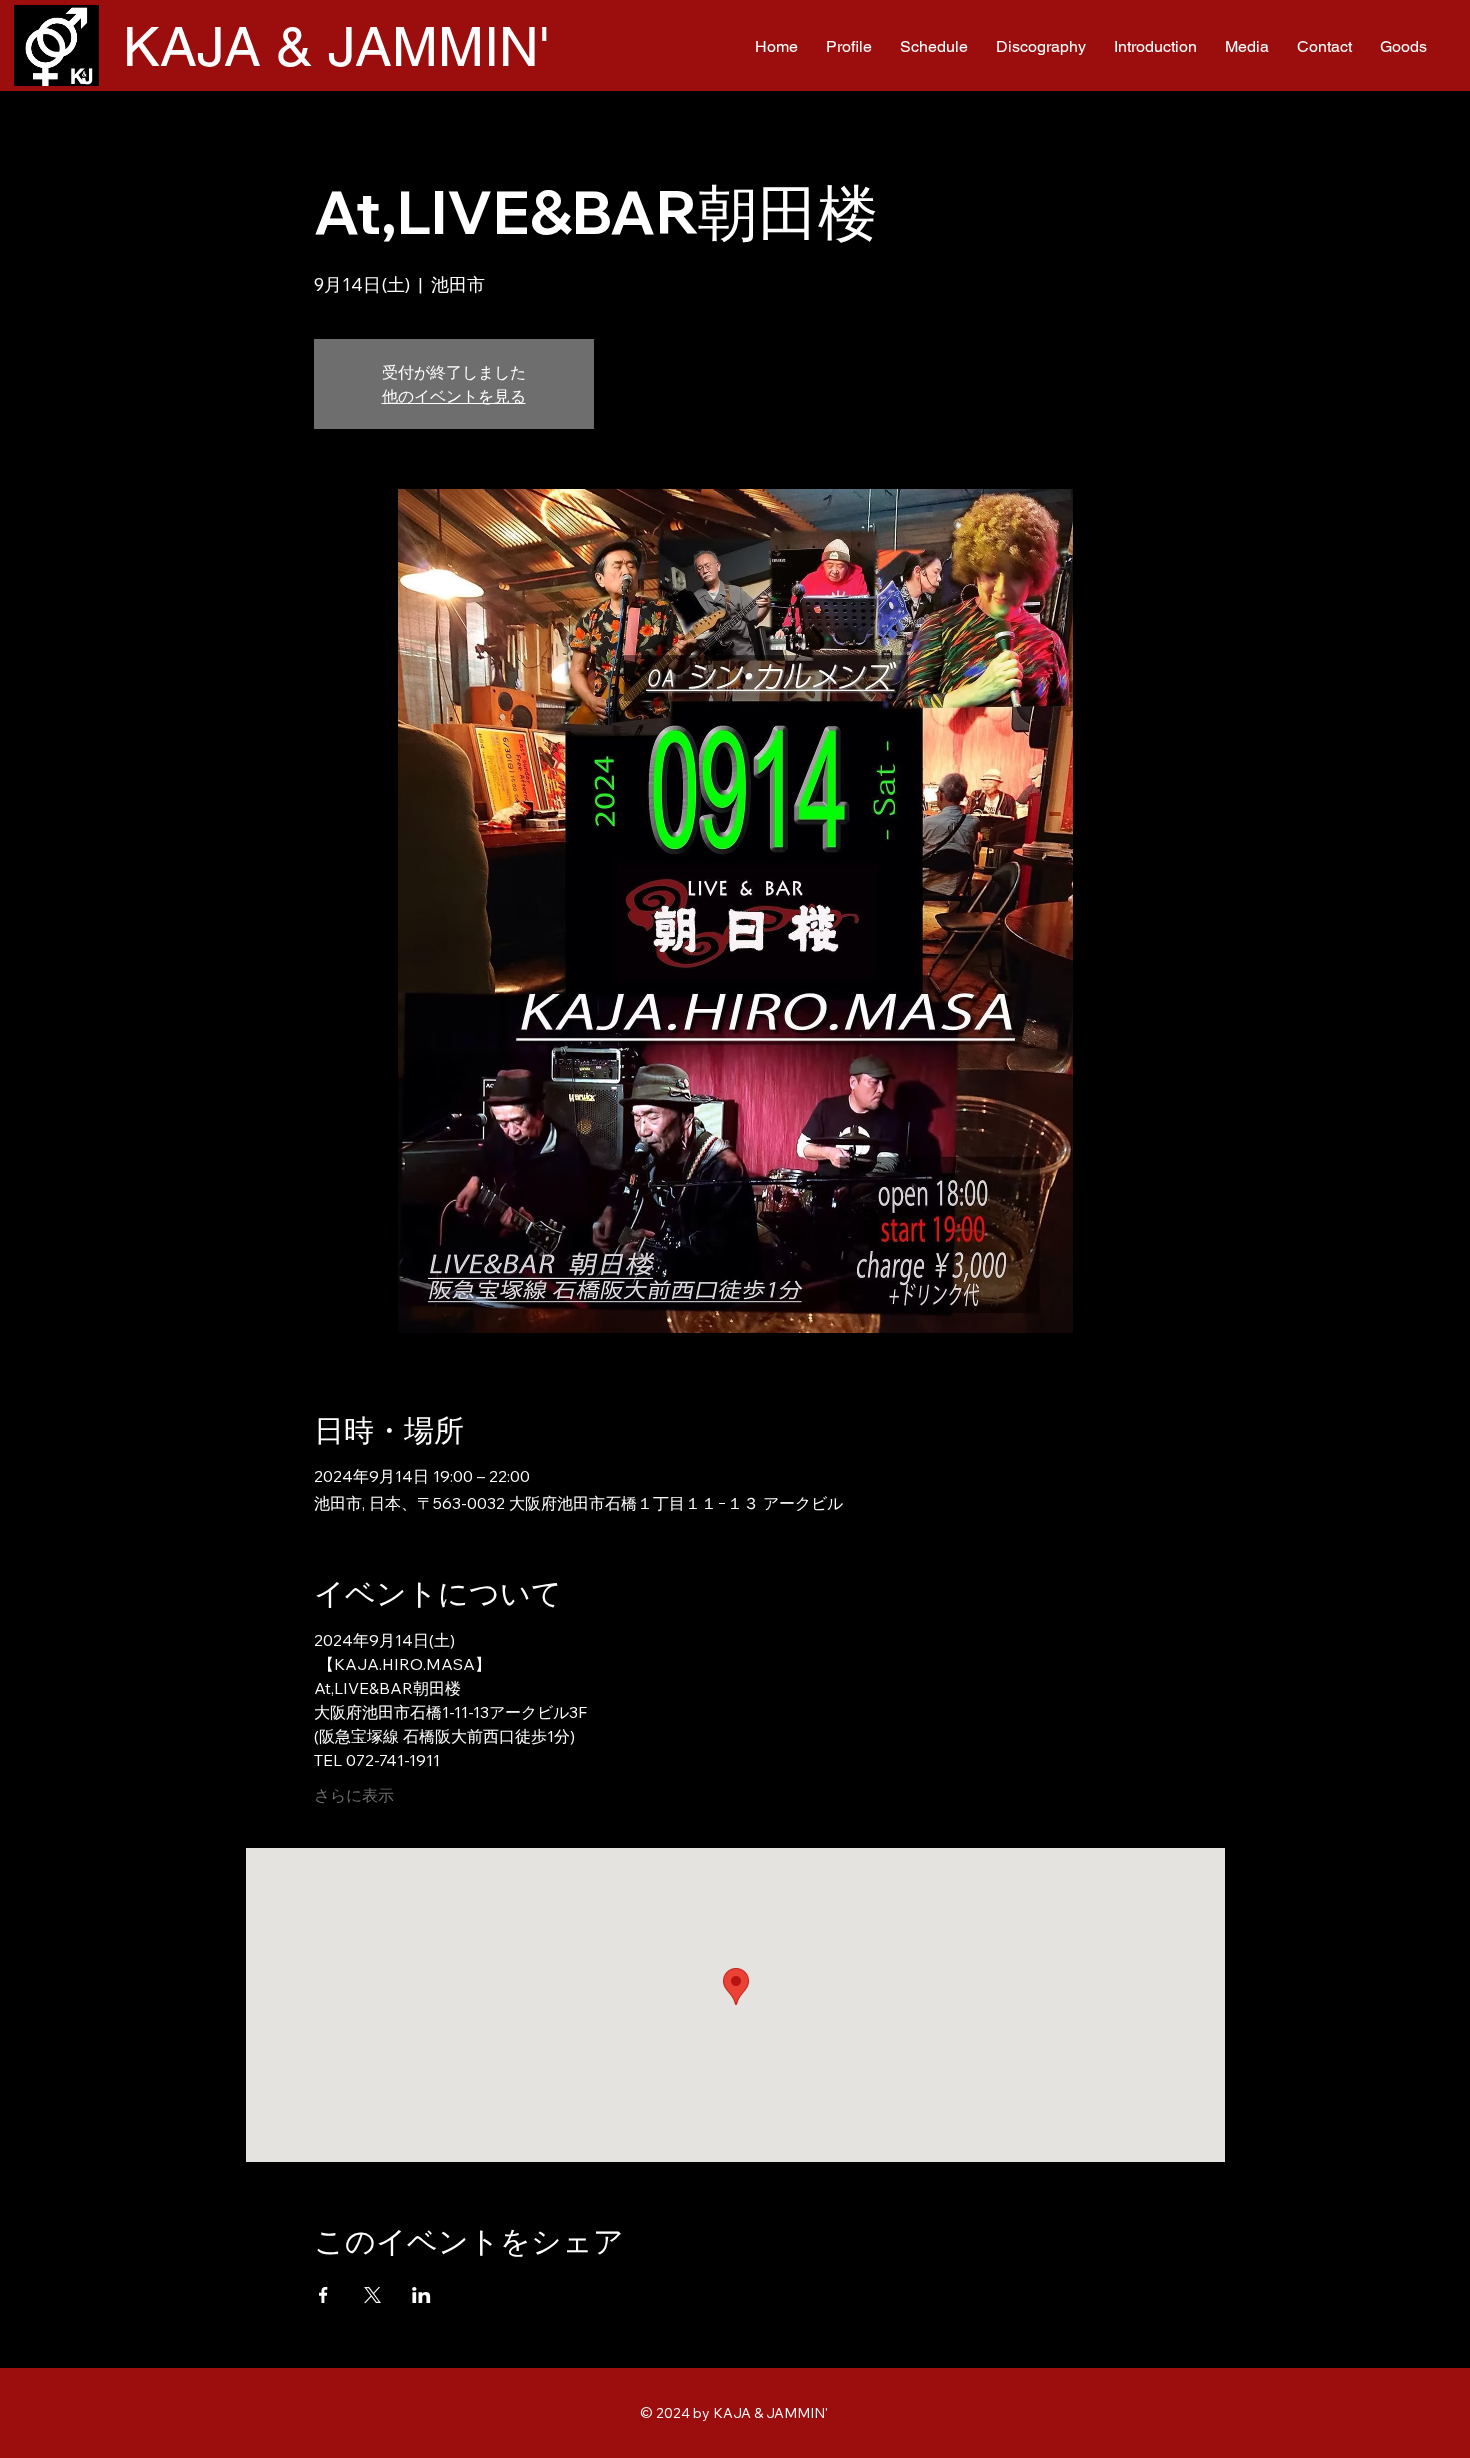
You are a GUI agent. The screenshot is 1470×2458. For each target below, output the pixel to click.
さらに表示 (354, 1795)
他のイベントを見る (454, 396)
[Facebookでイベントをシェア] (323, 2295)
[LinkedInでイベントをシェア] (421, 2295)
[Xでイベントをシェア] (372, 2295)
